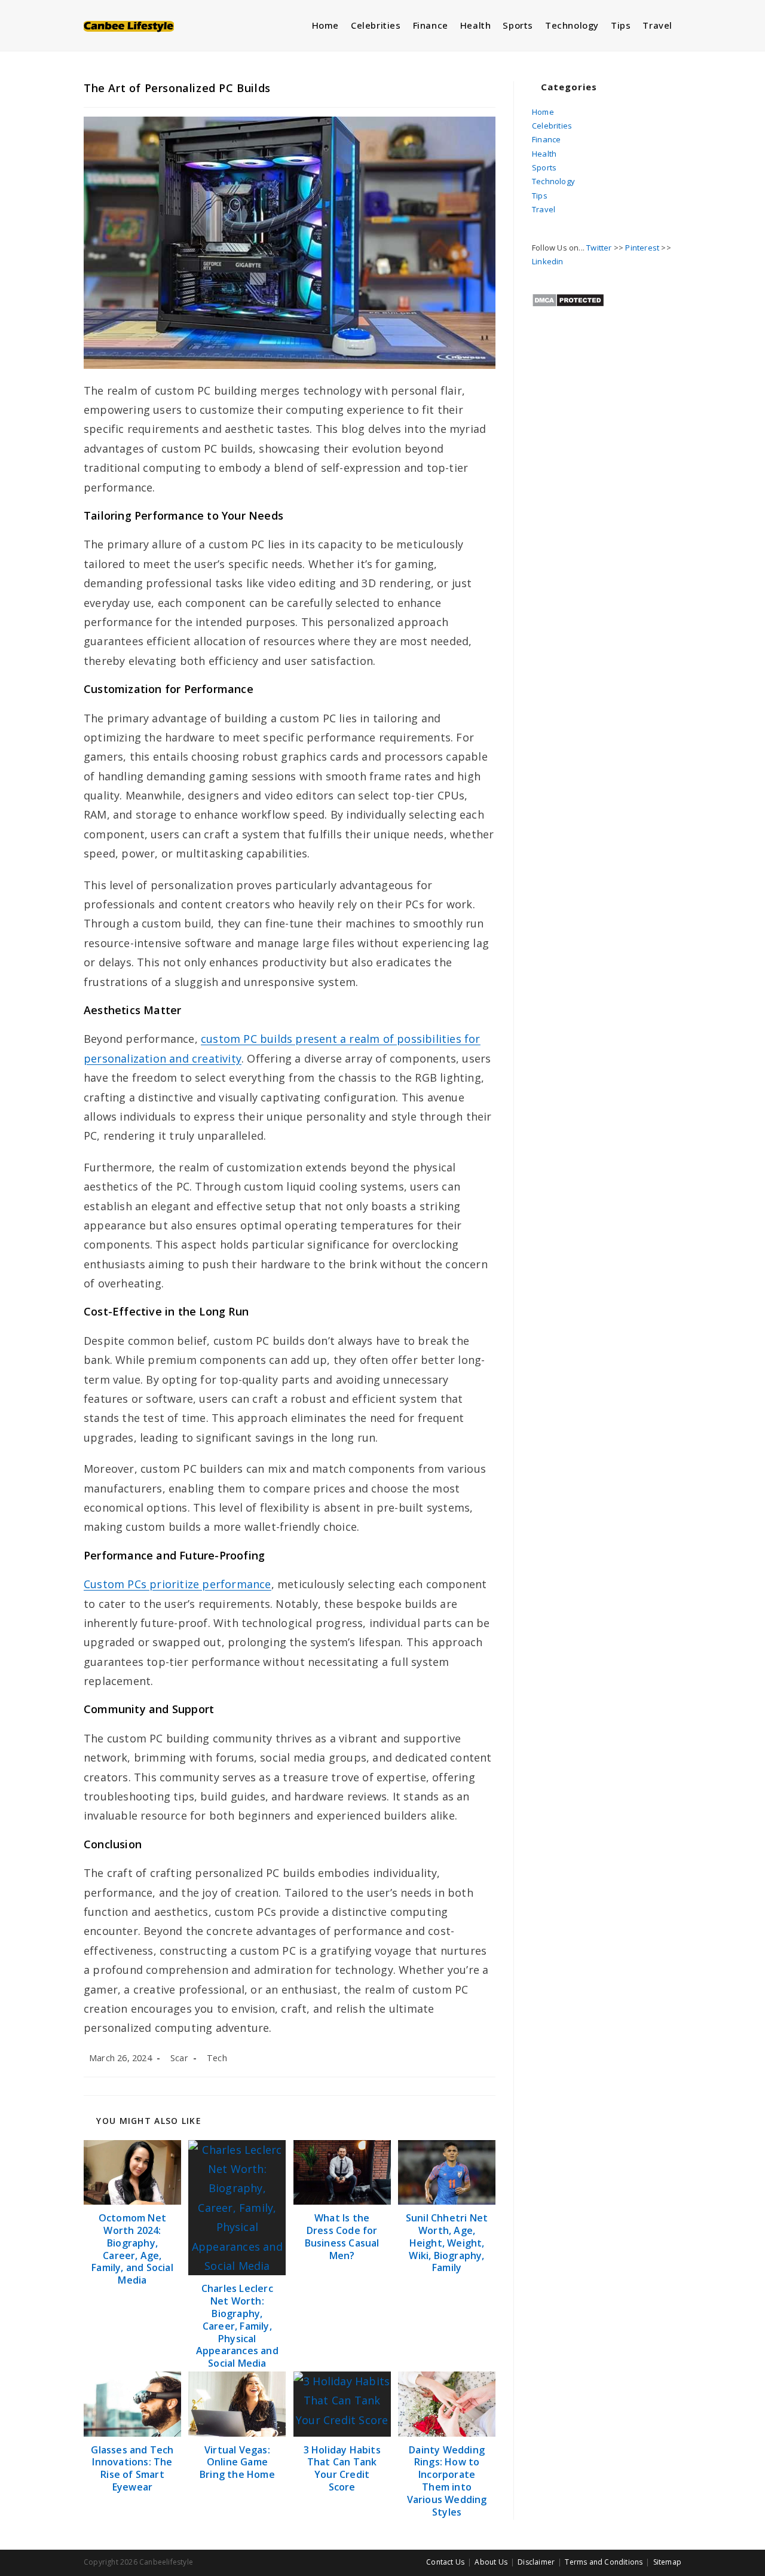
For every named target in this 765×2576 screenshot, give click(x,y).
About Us (491, 2562)
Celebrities (552, 126)
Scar (179, 2058)
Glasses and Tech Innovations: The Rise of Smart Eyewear (132, 2469)
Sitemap (667, 2562)
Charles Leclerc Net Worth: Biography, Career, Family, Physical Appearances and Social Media (237, 2326)
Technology (553, 181)
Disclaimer (536, 2562)
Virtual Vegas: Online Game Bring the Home (237, 2462)
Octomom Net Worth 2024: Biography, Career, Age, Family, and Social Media (132, 2249)
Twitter (599, 248)
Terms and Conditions (604, 2562)
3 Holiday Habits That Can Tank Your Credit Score (342, 2469)
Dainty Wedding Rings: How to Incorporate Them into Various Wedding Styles (447, 2481)
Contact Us (445, 2562)
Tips (540, 196)
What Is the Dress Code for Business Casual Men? (342, 2237)
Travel (544, 209)
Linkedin (548, 261)
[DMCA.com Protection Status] (568, 299)
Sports (544, 167)
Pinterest (642, 248)
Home (543, 112)
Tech (217, 2058)
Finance (546, 139)
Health (544, 154)
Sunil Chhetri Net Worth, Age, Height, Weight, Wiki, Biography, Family (447, 2243)
